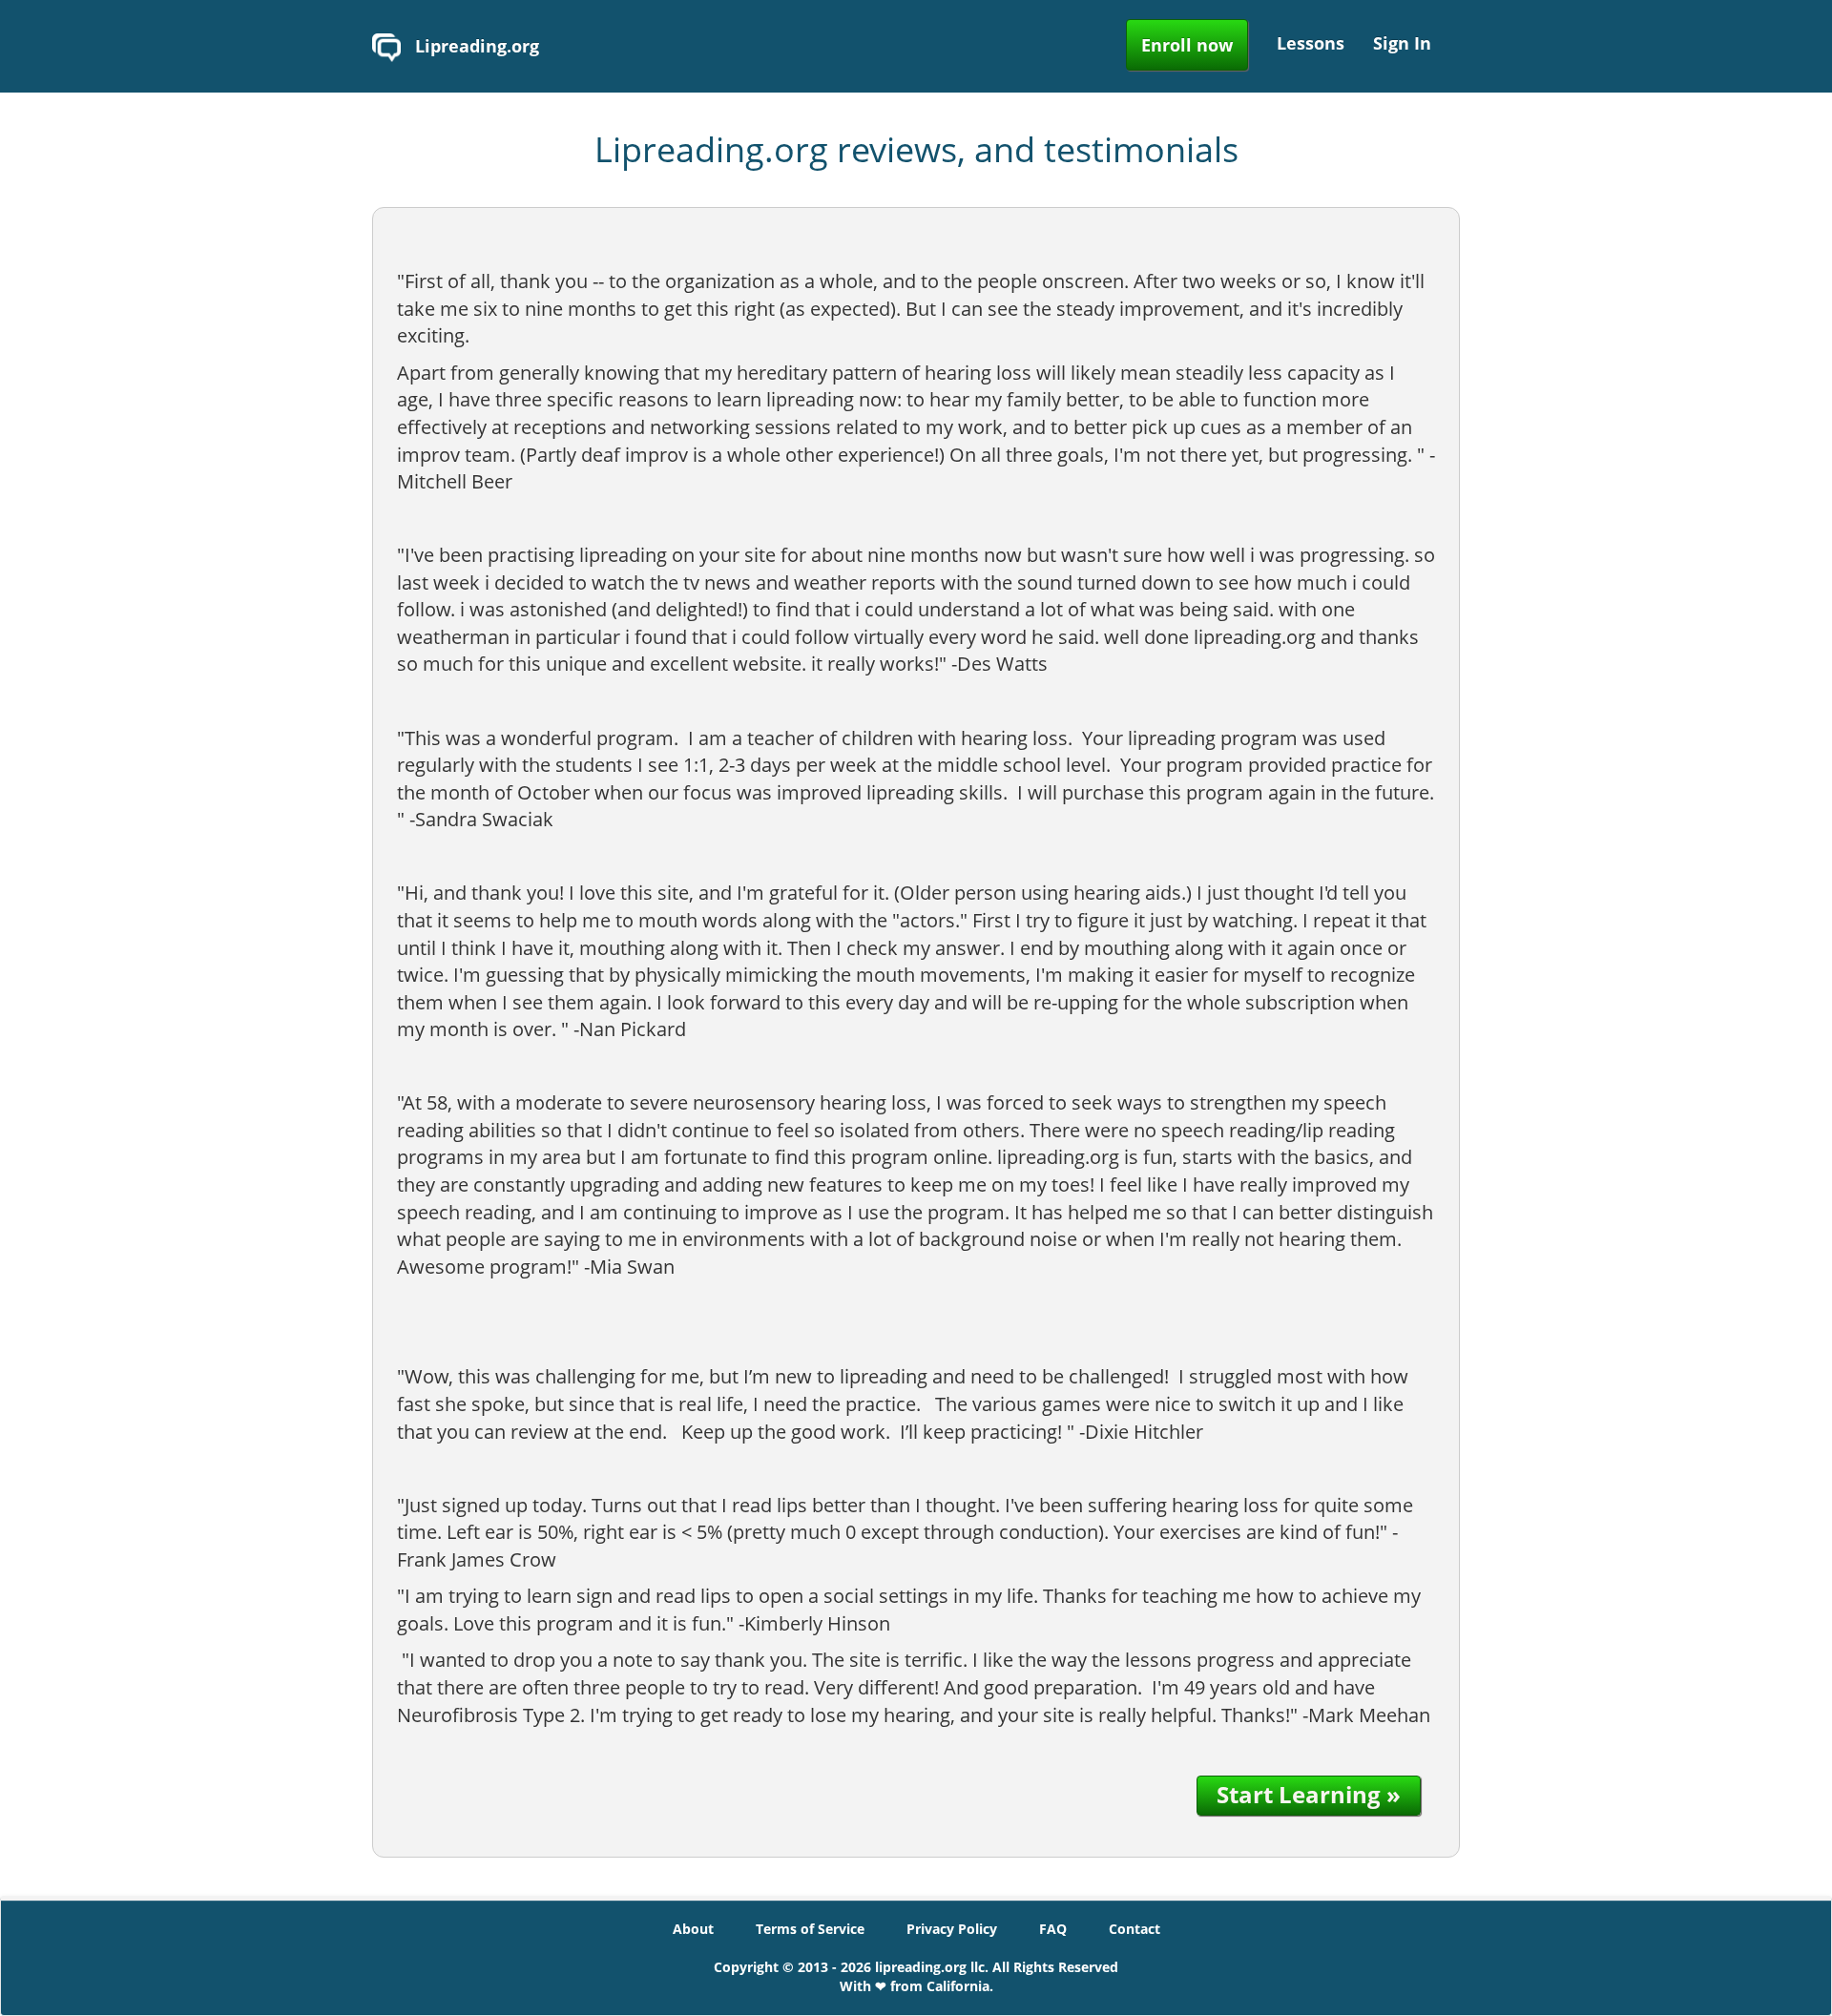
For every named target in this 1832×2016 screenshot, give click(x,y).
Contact (1135, 1929)
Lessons (1311, 43)
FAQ (1053, 1929)
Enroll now (1187, 45)
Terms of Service (810, 1929)
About (693, 1929)
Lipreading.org (475, 46)
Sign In (1402, 43)
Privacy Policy (952, 1929)
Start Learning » (1309, 1794)
